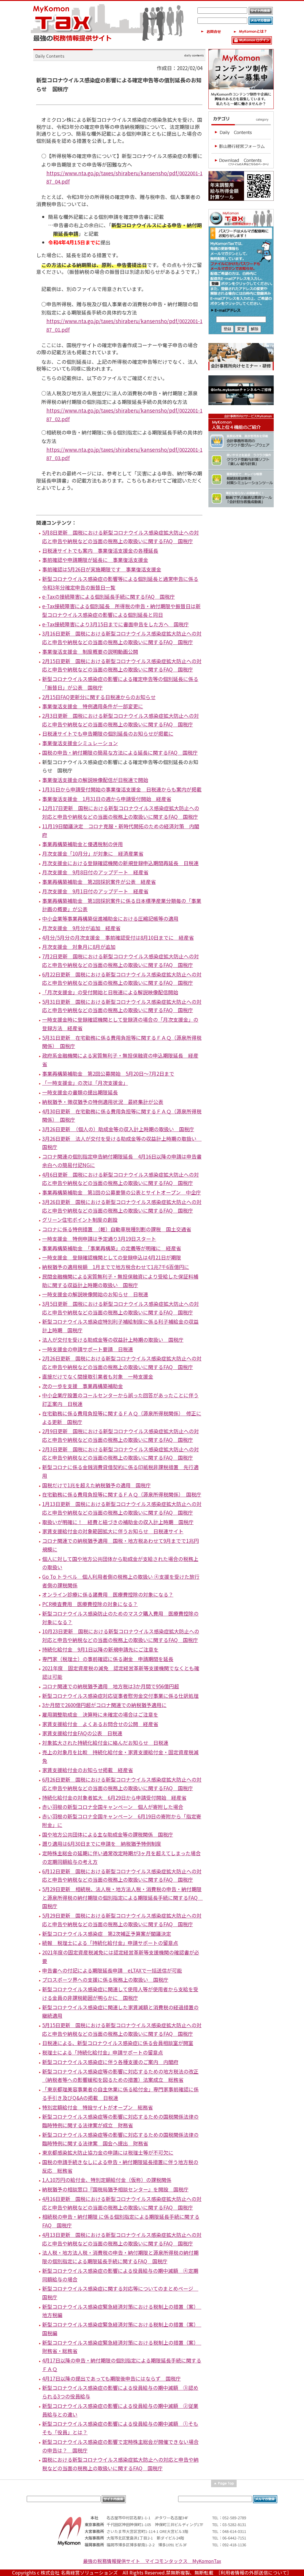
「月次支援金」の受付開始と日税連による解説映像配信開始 (110, 992)
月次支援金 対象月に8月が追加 (79, 947)
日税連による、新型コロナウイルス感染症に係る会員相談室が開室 (118, 2043)
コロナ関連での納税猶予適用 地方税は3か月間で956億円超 (111, 1686)
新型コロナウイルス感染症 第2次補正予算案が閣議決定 (107, 1933)
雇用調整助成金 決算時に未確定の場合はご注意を (100, 1714)
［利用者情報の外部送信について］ (255, 2573)
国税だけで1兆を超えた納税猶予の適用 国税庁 (96, 1485)
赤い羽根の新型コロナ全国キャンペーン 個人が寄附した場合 (113, 1807)
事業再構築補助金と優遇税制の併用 (83, 844)
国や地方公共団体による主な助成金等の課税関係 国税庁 (108, 1834)
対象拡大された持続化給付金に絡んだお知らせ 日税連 (105, 1743)
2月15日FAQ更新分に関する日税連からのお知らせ (99, 697)
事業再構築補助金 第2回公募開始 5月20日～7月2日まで (108, 1073)
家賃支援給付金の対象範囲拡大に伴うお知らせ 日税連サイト (113, 1531)
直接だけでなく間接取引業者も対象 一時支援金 (98, 1376)
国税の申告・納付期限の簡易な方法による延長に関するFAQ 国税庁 (120, 752)
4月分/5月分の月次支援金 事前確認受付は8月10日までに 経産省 (118, 937)
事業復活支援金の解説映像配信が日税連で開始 (95, 780)
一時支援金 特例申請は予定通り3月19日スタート (99, 1239)
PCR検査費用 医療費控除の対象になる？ (90, 1604)
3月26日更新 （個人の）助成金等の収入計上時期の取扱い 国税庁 (118, 1129)
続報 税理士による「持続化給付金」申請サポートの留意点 (110, 1943)
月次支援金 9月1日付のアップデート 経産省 (95, 891)
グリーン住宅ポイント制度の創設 (80, 1220)
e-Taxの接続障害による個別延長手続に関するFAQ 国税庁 (109, 596)
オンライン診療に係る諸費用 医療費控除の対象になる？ (108, 1594)
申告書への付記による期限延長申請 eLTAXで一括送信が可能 (112, 1970)
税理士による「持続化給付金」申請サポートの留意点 (103, 2052)
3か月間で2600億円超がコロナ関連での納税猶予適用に (104, 1705)
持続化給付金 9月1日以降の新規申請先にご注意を (100, 1649)
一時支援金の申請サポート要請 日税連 (88, 1349)
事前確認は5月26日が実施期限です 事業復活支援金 (102, 569)
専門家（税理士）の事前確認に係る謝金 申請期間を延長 (108, 1659)
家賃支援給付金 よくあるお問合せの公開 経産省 (100, 1724)
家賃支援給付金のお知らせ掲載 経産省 (88, 1770)
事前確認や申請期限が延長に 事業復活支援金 (95, 560)
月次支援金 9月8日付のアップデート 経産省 (95, 872)
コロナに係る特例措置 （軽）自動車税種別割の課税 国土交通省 (117, 1229)
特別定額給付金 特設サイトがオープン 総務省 (98, 2107)
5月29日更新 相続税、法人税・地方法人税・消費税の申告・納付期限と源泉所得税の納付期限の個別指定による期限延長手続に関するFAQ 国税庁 (122, 1897)
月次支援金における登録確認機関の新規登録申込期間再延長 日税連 (120, 863)
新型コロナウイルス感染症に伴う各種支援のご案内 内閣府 (110, 2062)
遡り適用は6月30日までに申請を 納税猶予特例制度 (102, 1844)
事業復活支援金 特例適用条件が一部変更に (93, 706)
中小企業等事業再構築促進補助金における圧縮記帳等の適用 (110, 918)
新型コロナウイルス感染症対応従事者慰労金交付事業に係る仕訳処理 (120, 1696)
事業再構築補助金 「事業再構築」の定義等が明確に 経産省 (112, 1248)
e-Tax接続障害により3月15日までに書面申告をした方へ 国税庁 (115, 624)
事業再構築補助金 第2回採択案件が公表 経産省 (99, 882)
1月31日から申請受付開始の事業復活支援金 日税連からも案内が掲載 (122, 789)
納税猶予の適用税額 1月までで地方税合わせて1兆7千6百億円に (116, 1267)
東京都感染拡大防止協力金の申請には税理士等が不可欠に (108, 2152)
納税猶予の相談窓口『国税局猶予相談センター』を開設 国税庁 (115, 2189)
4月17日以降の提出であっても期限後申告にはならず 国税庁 (111, 2378)
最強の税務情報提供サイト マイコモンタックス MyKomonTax (152, 2561)
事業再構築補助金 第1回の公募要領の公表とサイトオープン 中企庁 (122, 1192)
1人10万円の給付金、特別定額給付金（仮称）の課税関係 (107, 2180)
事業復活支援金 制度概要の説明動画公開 (90, 651)
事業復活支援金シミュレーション (80, 743)
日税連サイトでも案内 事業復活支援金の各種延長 (100, 550)
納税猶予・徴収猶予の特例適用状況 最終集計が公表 (103, 1102)
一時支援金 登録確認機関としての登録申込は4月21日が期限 (112, 1257)
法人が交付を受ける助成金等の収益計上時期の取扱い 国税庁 (113, 1340)
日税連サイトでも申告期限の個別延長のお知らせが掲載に (108, 733)
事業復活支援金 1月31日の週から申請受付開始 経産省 (107, 799)
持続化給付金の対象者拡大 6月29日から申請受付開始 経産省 (114, 1797)
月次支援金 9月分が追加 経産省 (81, 928)
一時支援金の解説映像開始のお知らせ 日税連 (95, 1294)
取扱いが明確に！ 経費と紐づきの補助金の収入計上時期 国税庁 (118, 1522)
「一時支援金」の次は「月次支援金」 (85, 1083)
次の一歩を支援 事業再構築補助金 (83, 1386)
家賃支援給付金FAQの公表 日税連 (82, 1733)
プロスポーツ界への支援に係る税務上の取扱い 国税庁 (105, 1980)
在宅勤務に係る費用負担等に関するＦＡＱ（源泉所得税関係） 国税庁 (122, 1494)
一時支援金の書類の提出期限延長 (80, 1092)
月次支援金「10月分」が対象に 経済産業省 (93, 853)
